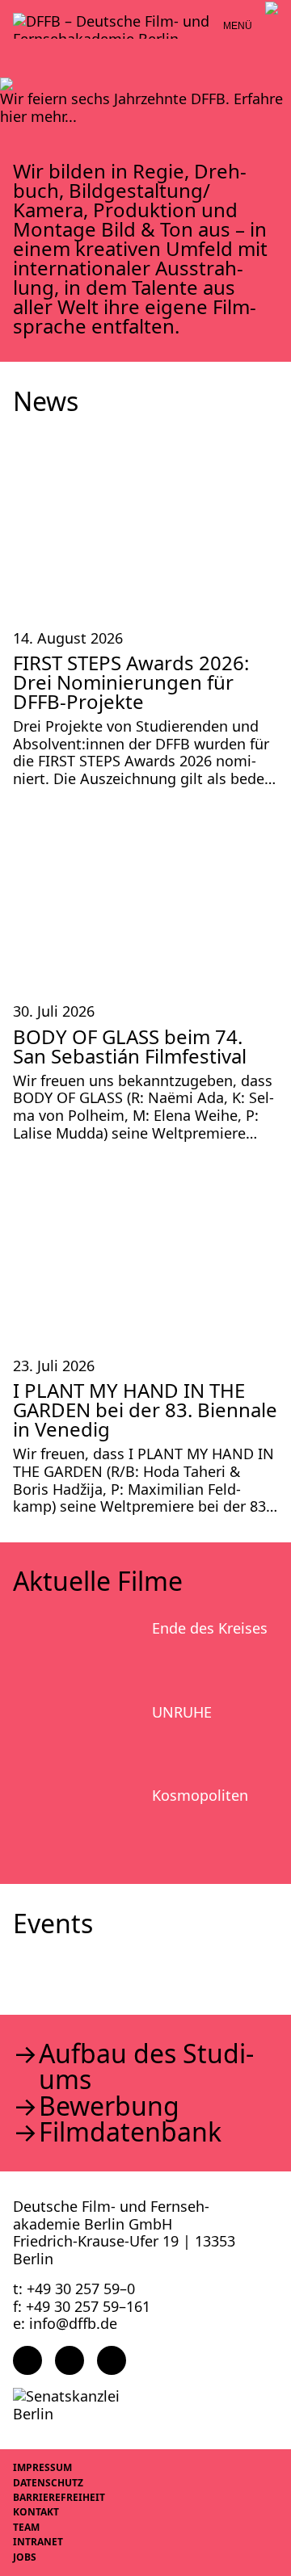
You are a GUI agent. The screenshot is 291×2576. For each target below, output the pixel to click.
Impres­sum (42, 2467)
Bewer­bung (109, 2106)
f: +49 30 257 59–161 (82, 2306)
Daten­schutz (48, 2483)
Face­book (27, 2360)
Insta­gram (70, 2360)
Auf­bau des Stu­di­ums (146, 2066)
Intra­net (38, 2542)
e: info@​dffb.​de (65, 2323)
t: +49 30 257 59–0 (74, 2289)
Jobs (25, 2557)
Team (26, 2527)
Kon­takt (36, 2512)
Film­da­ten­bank (130, 2132)
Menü (238, 26)
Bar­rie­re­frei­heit (59, 2497)
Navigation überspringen (12, 12)
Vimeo (112, 2360)
